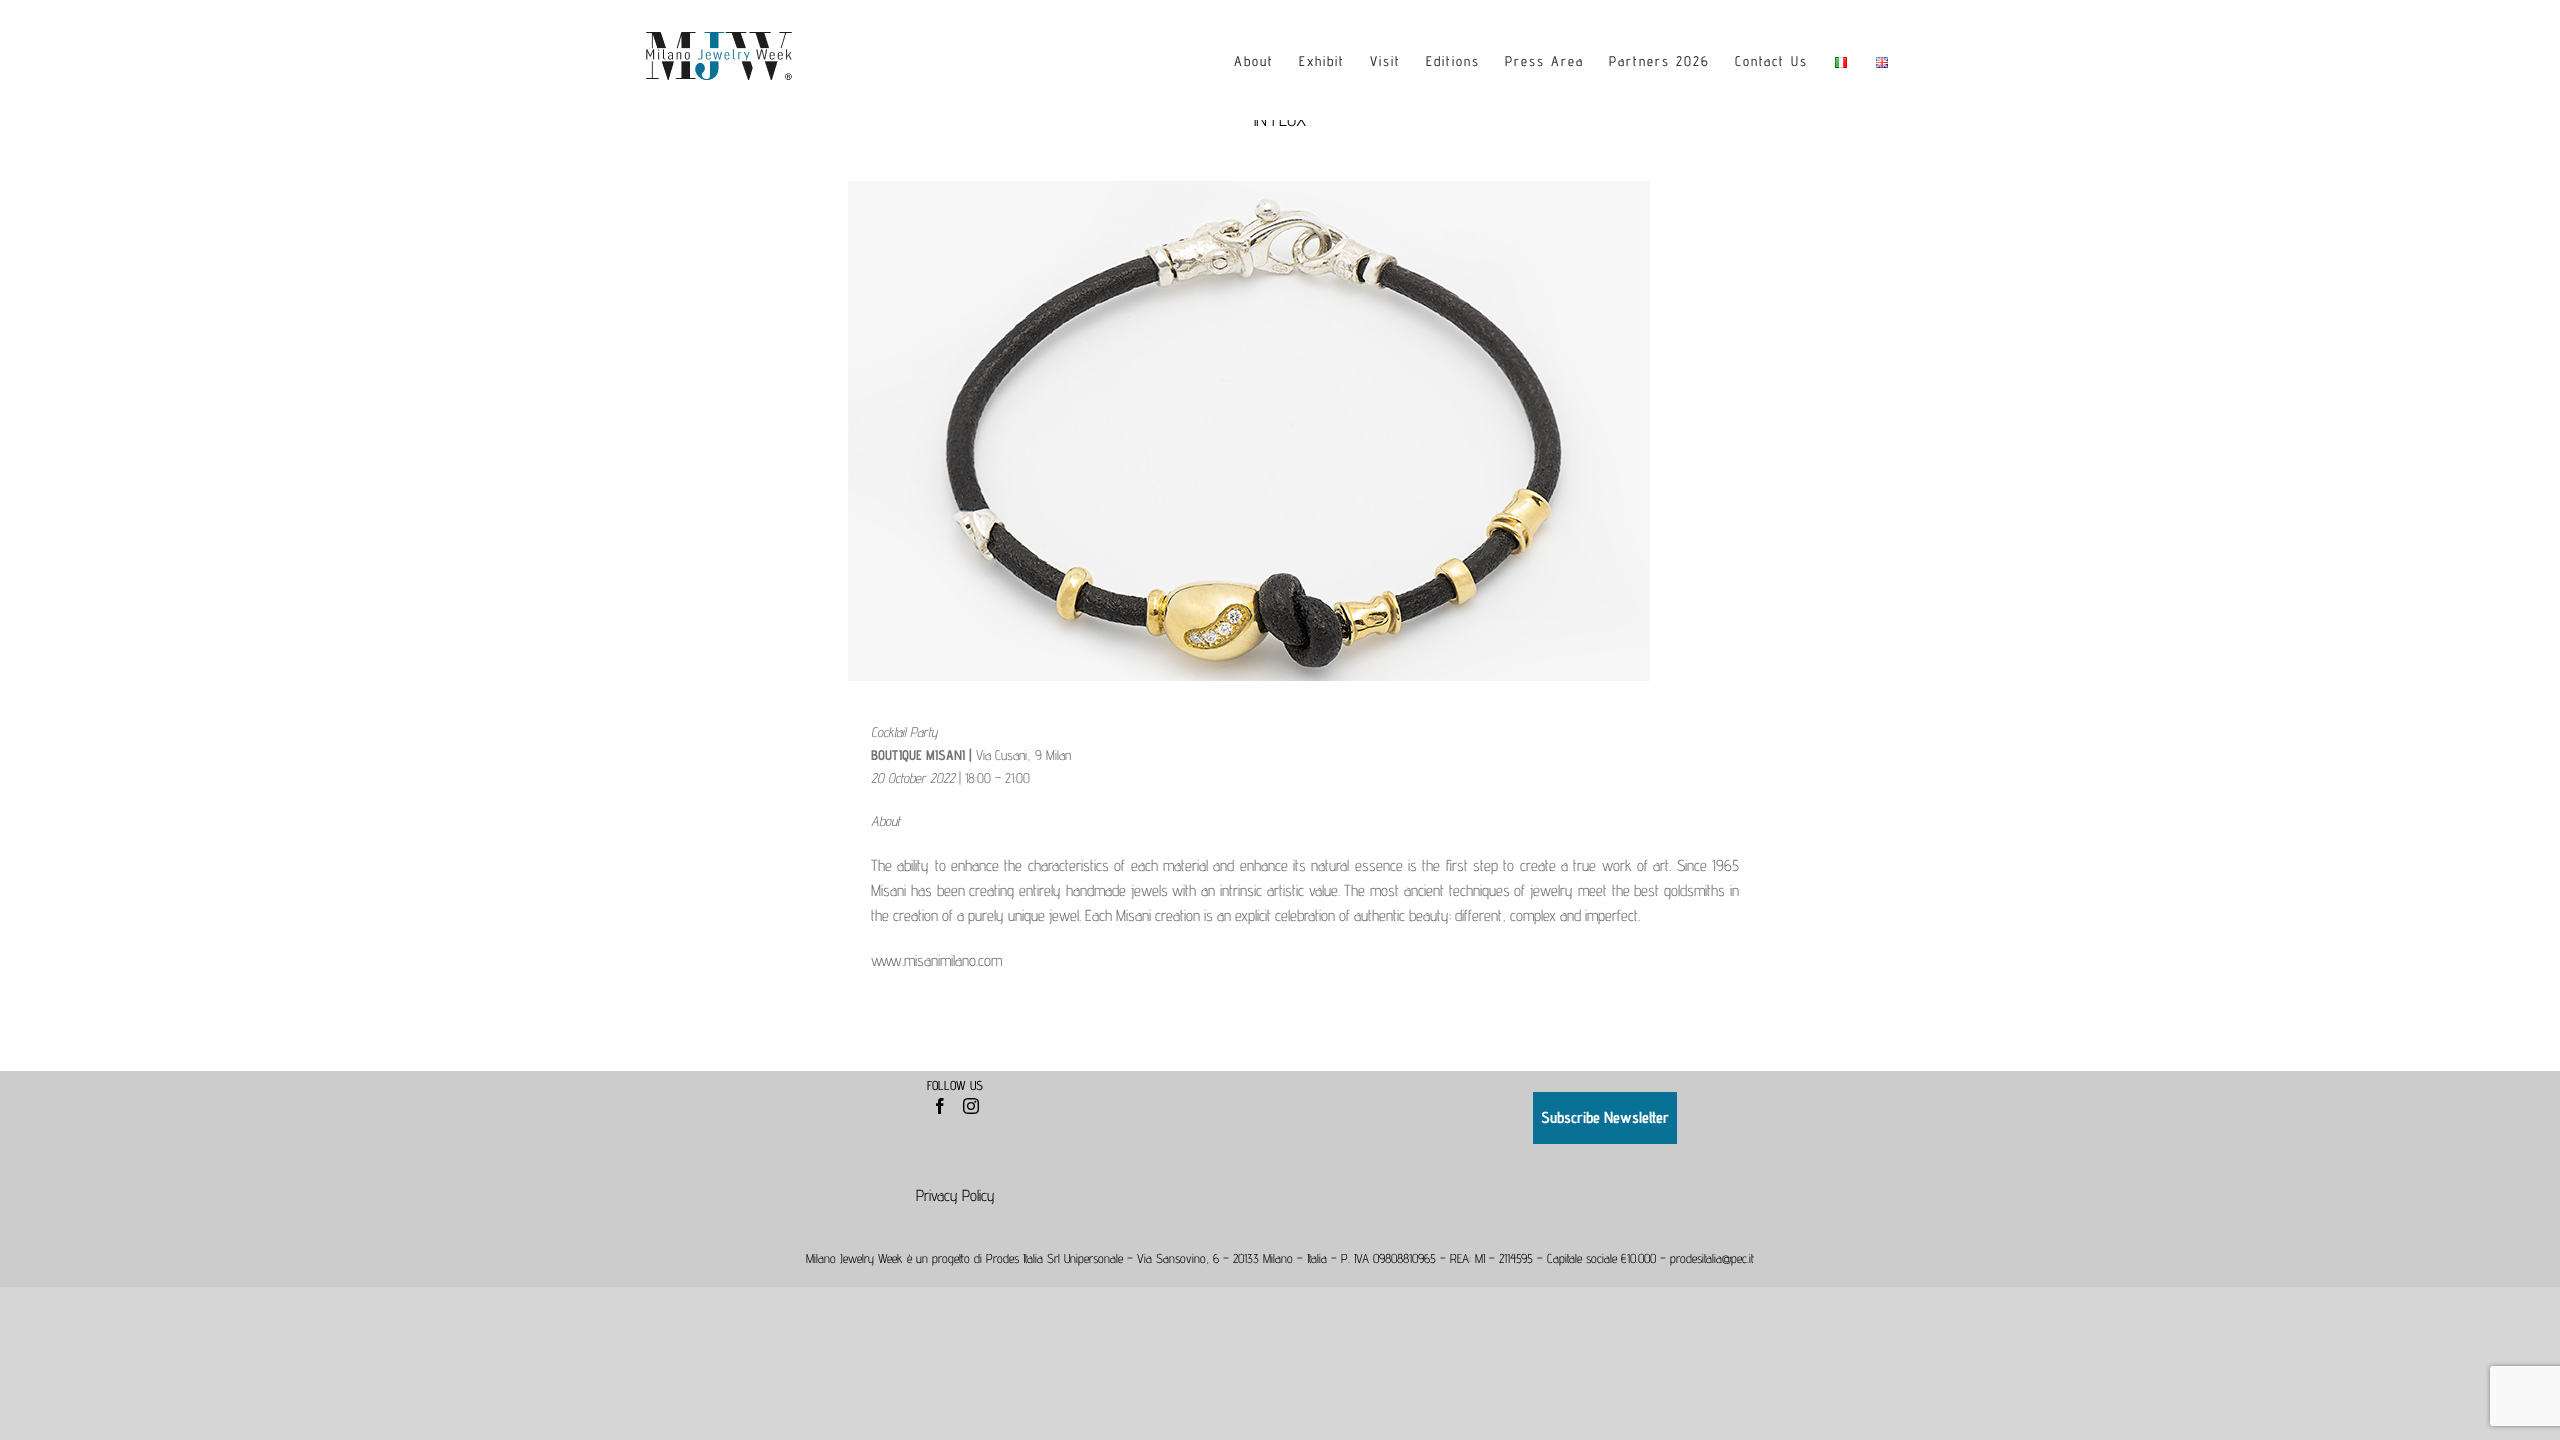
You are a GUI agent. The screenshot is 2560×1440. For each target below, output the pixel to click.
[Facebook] (940, 1106)
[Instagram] (971, 1106)
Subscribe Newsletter (1605, 1117)
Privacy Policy (955, 1195)
